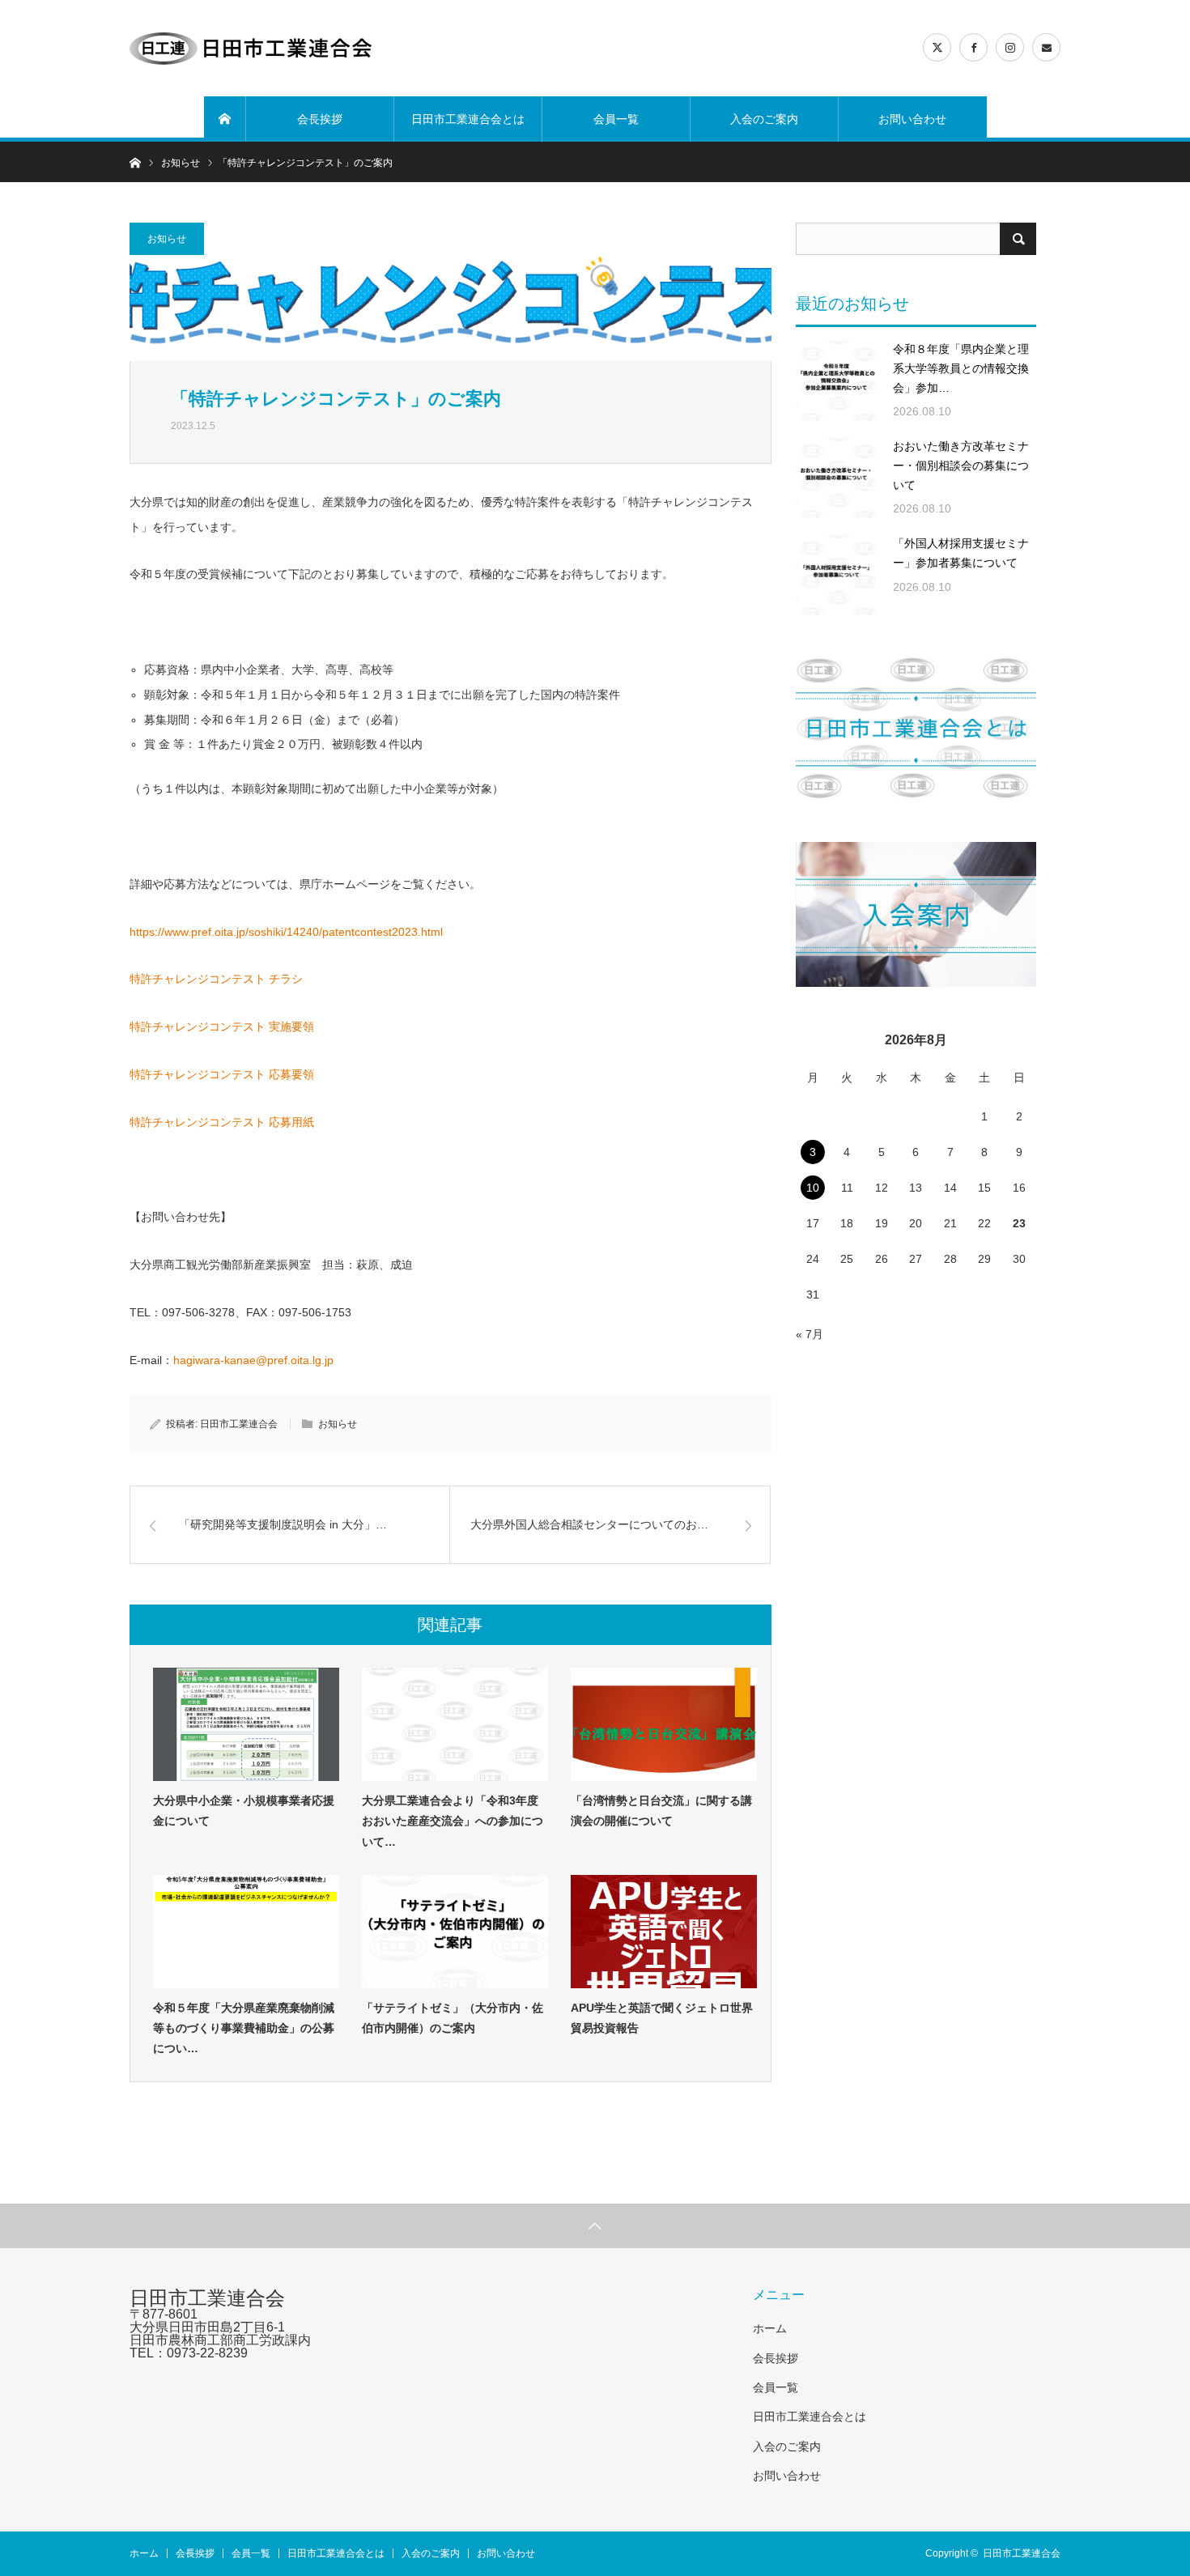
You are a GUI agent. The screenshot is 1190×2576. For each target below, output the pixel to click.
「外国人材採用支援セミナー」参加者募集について (961, 553)
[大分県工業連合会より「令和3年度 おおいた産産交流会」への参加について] (455, 1724)
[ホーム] (225, 119)
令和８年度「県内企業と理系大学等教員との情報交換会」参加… (961, 368)
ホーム (770, 2328)
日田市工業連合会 (239, 1424)
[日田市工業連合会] (251, 49)
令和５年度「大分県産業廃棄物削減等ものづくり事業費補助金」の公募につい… (244, 2028)
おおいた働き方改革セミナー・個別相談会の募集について (961, 465)
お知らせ (167, 239)
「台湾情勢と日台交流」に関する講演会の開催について (661, 1811)
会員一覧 (616, 119)
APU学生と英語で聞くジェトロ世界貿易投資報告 (662, 2018)
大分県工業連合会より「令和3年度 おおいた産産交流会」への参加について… (455, 1821)
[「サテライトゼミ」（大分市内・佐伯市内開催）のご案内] (455, 1932)
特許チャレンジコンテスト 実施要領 (222, 1027)
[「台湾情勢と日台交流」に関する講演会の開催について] (664, 1724)
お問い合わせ (912, 119)
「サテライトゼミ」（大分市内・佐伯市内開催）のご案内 (453, 2018)
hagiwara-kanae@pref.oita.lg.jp (253, 1360)
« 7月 (810, 1334)
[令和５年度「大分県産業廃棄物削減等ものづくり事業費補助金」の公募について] (246, 1932)
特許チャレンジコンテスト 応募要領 (222, 1074)
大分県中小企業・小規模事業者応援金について (244, 1811)
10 (813, 1188)
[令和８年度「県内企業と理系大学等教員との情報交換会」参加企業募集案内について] (836, 380)
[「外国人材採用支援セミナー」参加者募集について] (836, 575)
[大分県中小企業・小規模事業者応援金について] (246, 1724)
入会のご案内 (764, 119)
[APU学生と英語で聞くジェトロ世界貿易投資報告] (664, 1932)
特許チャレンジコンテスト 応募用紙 (222, 1122)
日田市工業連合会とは (468, 119)
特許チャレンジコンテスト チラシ (216, 979)
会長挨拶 (320, 119)
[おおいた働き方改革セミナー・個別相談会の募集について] (836, 478)
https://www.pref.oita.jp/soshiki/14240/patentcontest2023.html (286, 932)
